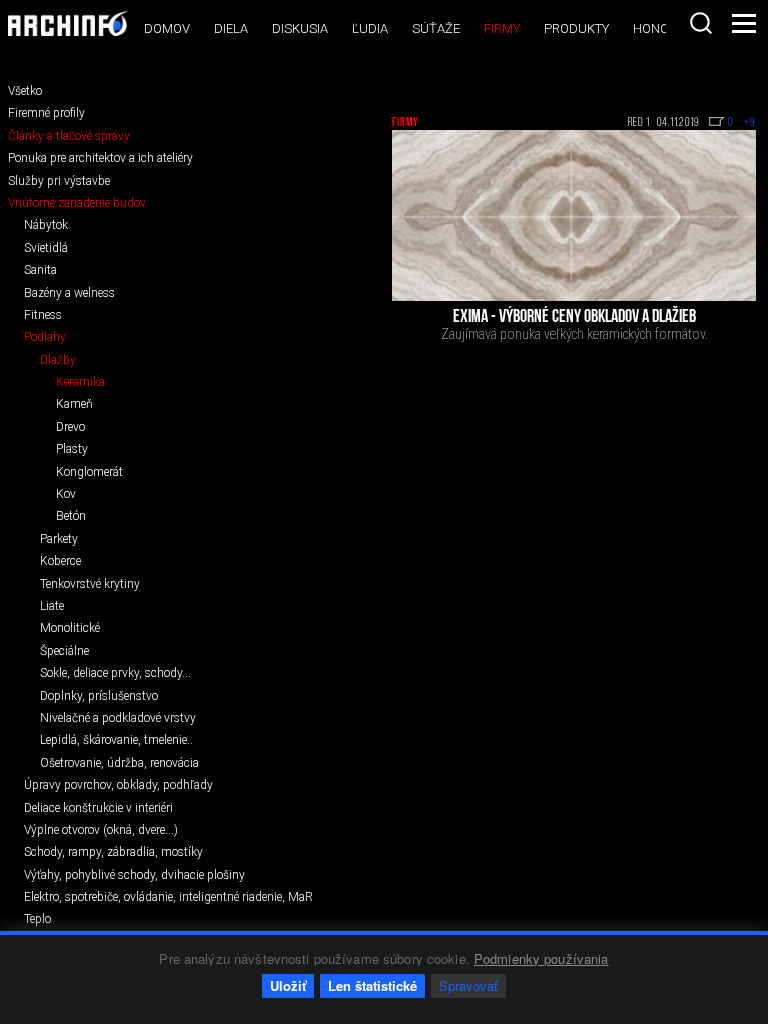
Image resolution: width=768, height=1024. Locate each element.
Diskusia (300, 28)
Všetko (25, 91)
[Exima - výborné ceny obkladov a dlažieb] (574, 215)
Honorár (663, 28)
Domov (167, 28)
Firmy (502, 28)
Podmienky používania (541, 958)
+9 (750, 123)
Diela (231, 28)
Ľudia (370, 28)
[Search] (701, 23)
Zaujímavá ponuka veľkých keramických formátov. (574, 334)
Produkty (576, 28)
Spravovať (468, 985)
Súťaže (436, 28)
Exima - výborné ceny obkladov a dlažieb (574, 318)
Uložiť (288, 985)
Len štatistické (372, 985)
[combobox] (701, 23)
